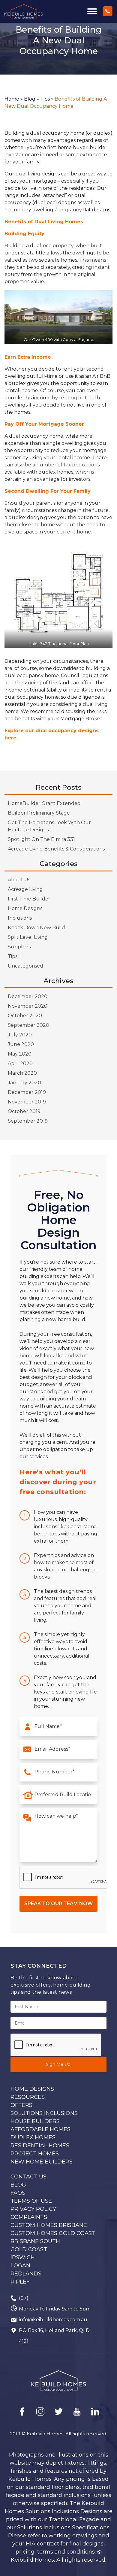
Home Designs (25, 908)
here (10, 738)
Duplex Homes (33, 2137)
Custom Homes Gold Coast (53, 2233)
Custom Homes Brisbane (49, 2225)
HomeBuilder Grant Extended (44, 803)
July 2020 (20, 1035)
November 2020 (28, 1006)
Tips (45, 99)
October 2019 (24, 1111)
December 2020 (28, 996)
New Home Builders (42, 2162)
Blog (30, 99)
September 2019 (28, 1121)
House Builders (35, 2121)
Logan (20, 2266)
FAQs (18, 2193)
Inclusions (20, 918)
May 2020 (20, 1054)
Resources (28, 2097)
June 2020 (21, 1044)
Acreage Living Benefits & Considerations (56, 849)
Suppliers (19, 947)
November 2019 (27, 1102)
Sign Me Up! (59, 2064)
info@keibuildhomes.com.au (53, 2320)
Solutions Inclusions (44, 2113)
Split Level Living (28, 937)
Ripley (20, 2282)
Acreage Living (25, 889)
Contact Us (28, 2177)
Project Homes (35, 2154)
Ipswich (23, 2257)
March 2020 (22, 1073)
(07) (24, 2298)
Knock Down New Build (36, 928)
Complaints (29, 2217)
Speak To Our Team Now (58, 1903)
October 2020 (25, 1016)
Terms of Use (31, 2201)
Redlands (26, 2274)
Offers (21, 2105)
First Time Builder (29, 899)
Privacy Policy (33, 2209)
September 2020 (28, 1025)
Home (12, 99)
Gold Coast (29, 2249)
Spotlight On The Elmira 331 (41, 839)
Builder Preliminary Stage (39, 813)
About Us (19, 880)
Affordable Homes (40, 2129)
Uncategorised (25, 966)
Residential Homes (40, 2146)
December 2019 (27, 1092)
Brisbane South (35, 2241)
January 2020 (24, 1083)
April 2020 (20, 1063)
